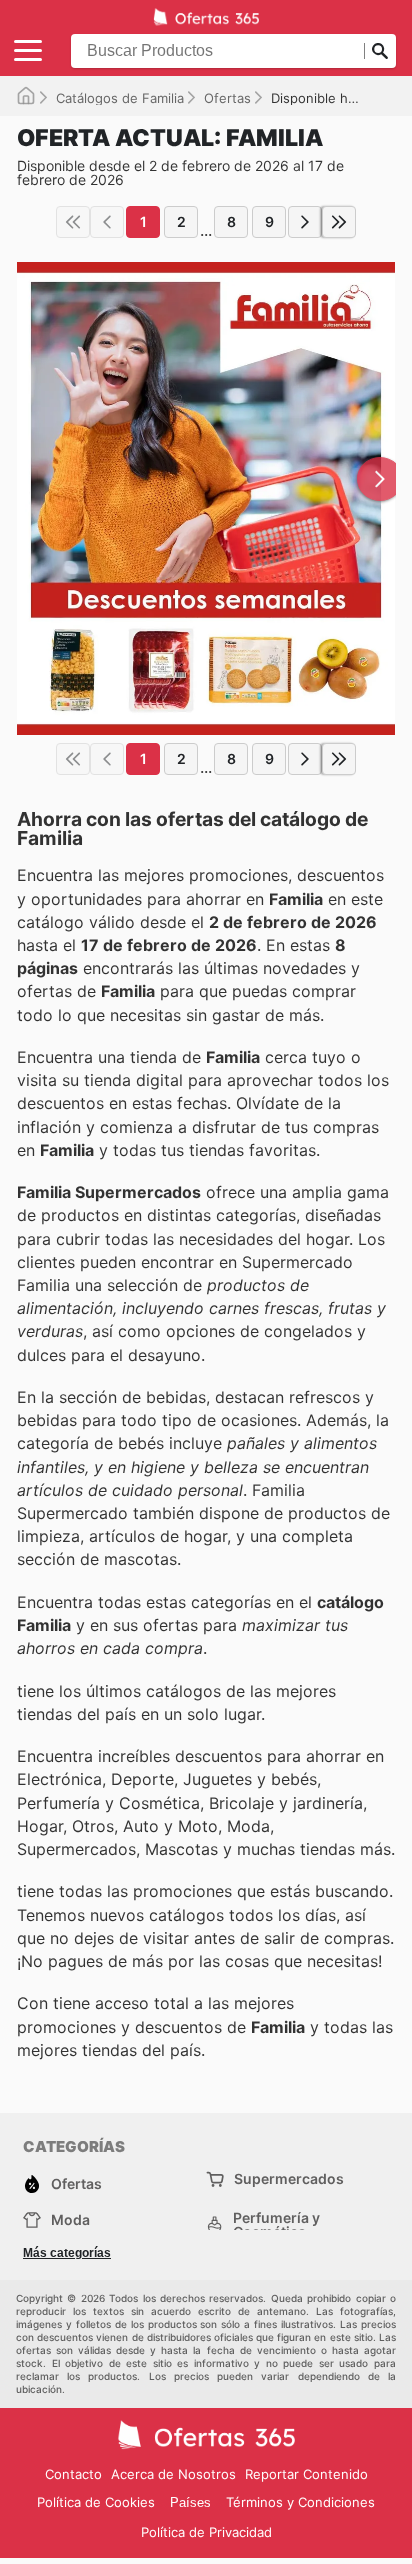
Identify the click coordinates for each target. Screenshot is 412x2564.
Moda (70, 2219)
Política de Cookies (96, 2502)
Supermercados (289, 2178)
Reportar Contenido (306, 2474)
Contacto (73, 2474)
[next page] (305, 222)
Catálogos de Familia (120, 98)
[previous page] (107, 222)
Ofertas (227, 98)
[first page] (73, 222)
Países (190, 2502)
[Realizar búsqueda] (380, 51)
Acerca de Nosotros (173, 2474)
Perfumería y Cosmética (276, 2225)
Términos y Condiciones (300, 2502)
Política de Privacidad (206, 2532)
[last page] (339, 222)
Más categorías (67, 2253)
